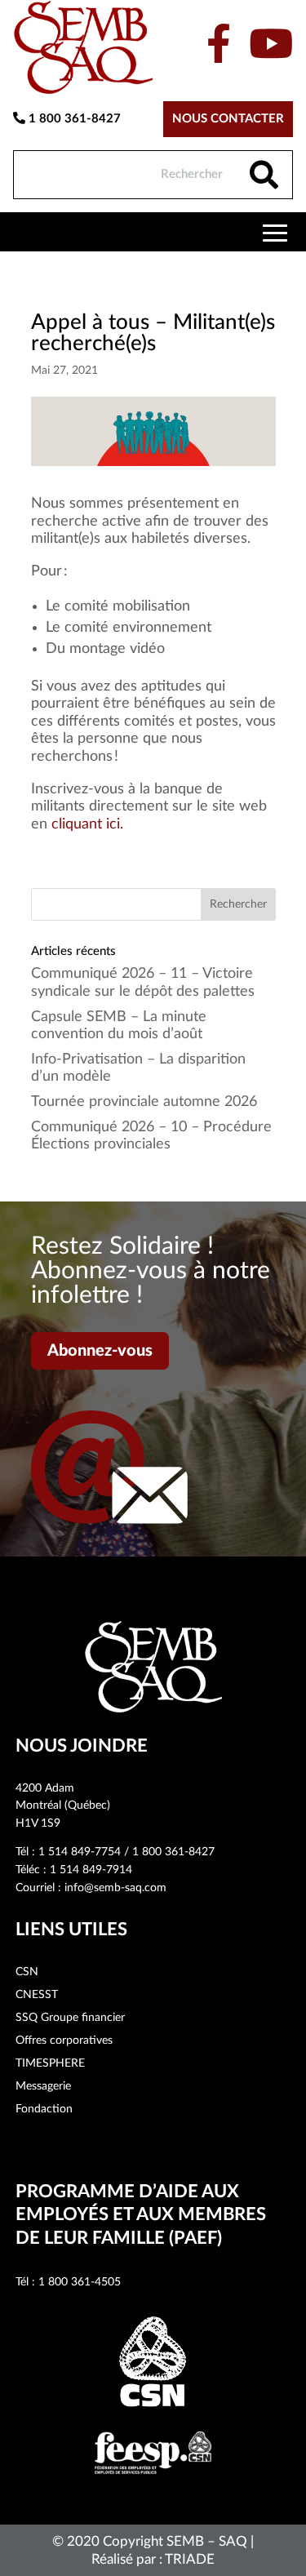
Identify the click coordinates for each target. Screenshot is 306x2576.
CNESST (37, 1995)
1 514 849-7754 (80, 1852)
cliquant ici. (87, 824)
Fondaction (44, 2109)
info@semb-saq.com (115, 1888)
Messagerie (43, 2086)
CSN (27, 1972)
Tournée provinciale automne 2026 (144, 1102)
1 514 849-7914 (91, 1870)
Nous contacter (228, 119)
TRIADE (190, 2559)
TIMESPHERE (50, 2063)
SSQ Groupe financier (70, 2018)
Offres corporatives (64, 2041)
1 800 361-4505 (80, 2282)
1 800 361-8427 (73, 119)
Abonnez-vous (100, 1351)
